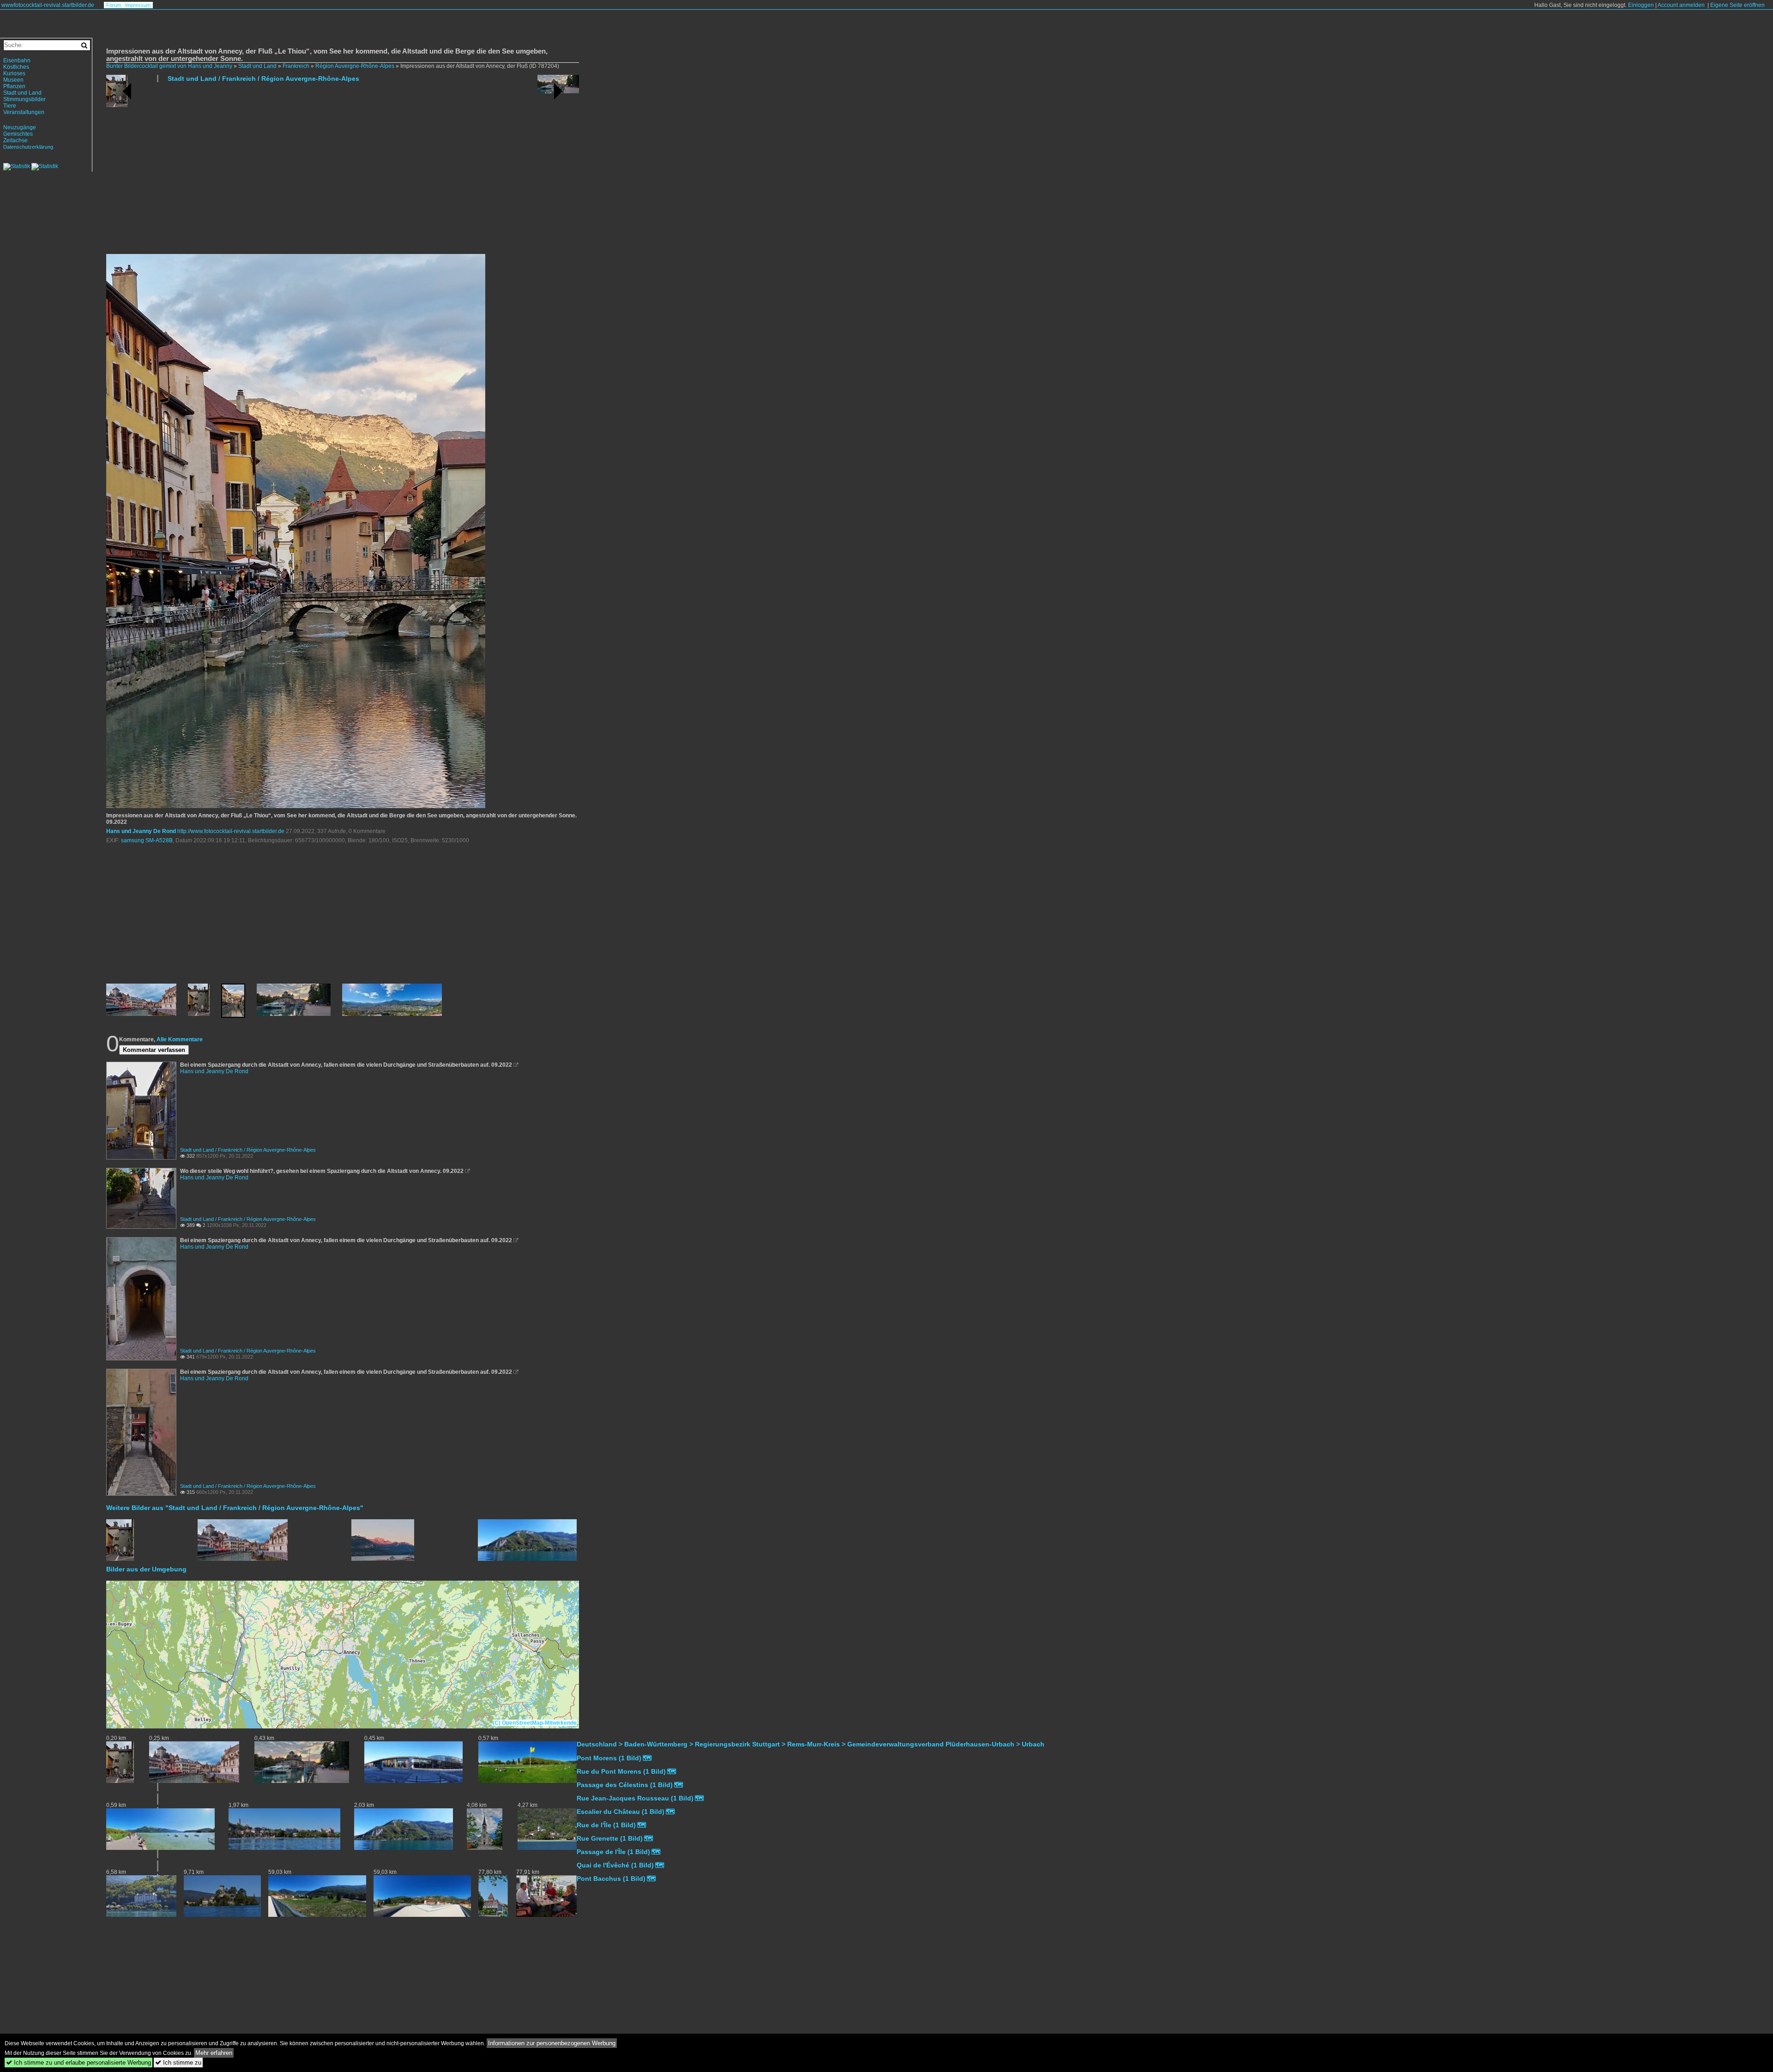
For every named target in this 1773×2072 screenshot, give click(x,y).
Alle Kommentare (180, 1039)
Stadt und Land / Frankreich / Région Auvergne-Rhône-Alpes (263, 79)
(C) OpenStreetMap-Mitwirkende (535, 1723)
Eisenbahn (17, 60)
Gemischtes (18, 134)
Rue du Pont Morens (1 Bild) (621, 1771)
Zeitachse (15, 140)
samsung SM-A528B (147, 840)
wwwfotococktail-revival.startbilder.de (48, 5)
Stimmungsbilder (24, 99)
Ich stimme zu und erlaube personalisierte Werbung (78, 2063)
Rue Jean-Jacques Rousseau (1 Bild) (635, 1798)
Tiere (10, 106)
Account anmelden (1681, 5)
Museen (13, 80)
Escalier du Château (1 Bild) (621, 1812)
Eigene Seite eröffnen (1737, 5)
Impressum (138, 5)
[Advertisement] (383, 172)
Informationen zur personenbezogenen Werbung (552, 2043)
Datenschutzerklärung (28, 147)
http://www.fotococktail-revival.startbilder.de (231, 831)
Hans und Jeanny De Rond (141, 831)
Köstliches (16, 67)
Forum (114, 5)
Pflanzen (14, 86)
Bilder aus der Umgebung (146, 1569)
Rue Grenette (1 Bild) (610, 1838)
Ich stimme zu (178, 2063)
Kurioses (14, 73)
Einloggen (1641, 5)
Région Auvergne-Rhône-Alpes (355, 66)
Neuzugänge (20, 127)
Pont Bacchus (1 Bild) (611, 1879)
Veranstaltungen (24, 112)
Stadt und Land (257, 66)
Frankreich (296, 66)
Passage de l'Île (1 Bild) (613, 1852)
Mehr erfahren (214, 2053)
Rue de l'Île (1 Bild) (606, 1825)
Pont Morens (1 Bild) (609, 1758)
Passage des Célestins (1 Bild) (625, 1785)
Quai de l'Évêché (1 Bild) (615, 1865)
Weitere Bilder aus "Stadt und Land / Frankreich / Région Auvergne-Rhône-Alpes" (235, 1508)
